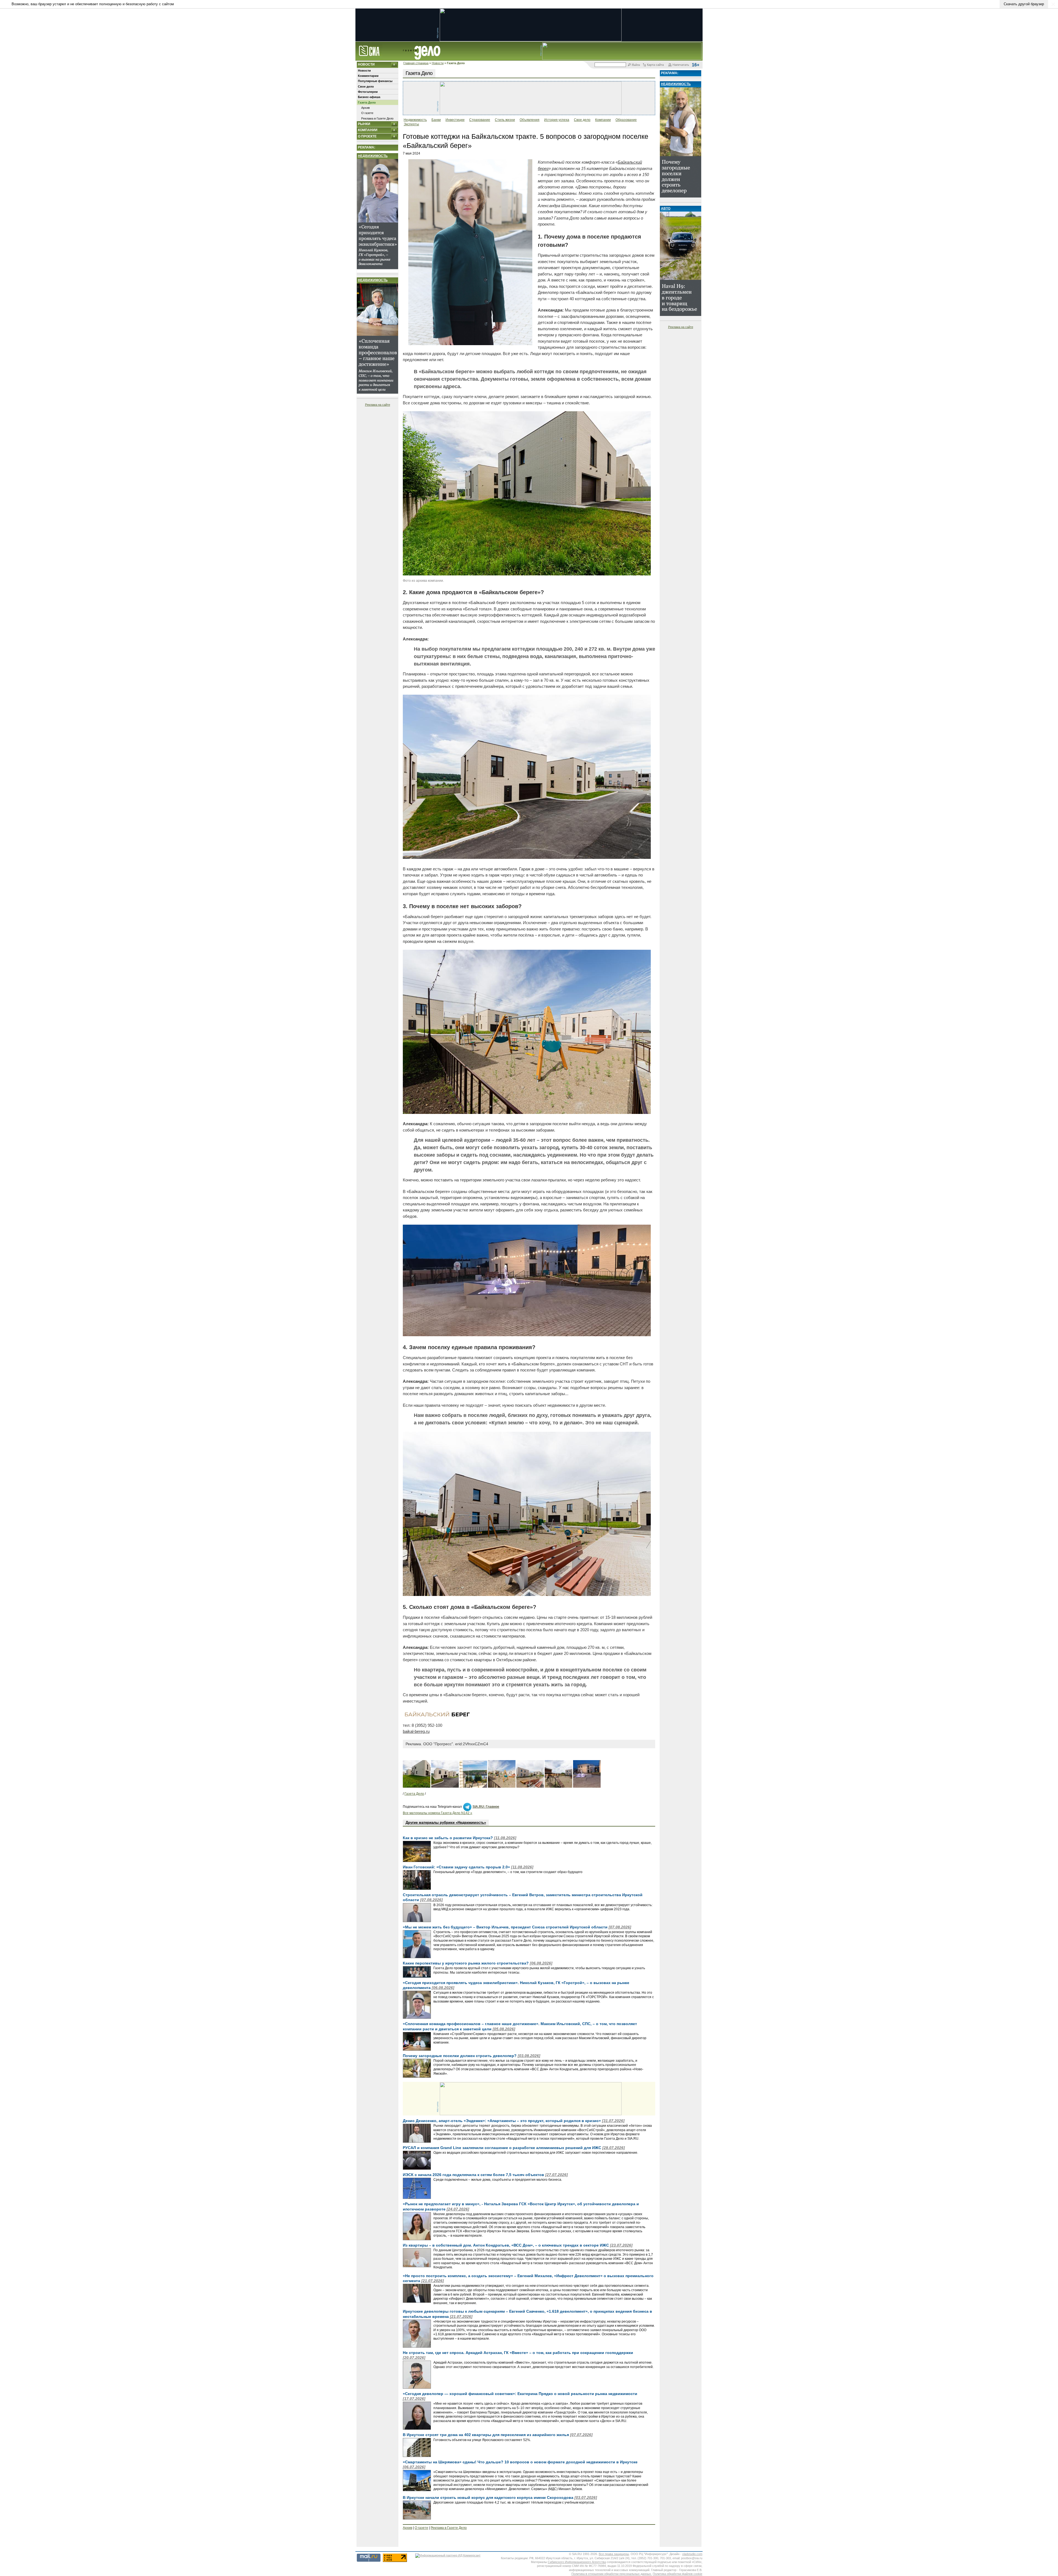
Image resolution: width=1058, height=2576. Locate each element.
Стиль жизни (505, 120)
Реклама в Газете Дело (377, 118)
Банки (436, 120)
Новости (438, 63)
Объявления (530, 120)
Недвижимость (373, 156)
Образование (626, 120)
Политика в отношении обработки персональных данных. (612, 2574)
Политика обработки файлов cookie (678, 2574)
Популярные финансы (375, 81)
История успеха (557, 120)
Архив (365, 108)
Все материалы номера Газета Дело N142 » (438, 1813)
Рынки (364, 124)
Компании (368, 130)
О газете (367, 113)
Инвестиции (455, 120)
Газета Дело (367, 102)
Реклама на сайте (378, 405)
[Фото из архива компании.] (527, 574)
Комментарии (368, 76)
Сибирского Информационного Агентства (577, 2562)
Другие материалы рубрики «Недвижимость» (446, 1823)
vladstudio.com (692, 2554)
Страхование (480, 120)
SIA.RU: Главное (486, 1807)
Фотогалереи (368, 92)
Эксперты (411, 124)
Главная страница (416, 63)
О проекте (367, 136)
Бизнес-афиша (369, 97)
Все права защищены (614, 2554)
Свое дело (366, 86)
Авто (666, 209)
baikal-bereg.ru (416, 1731)
